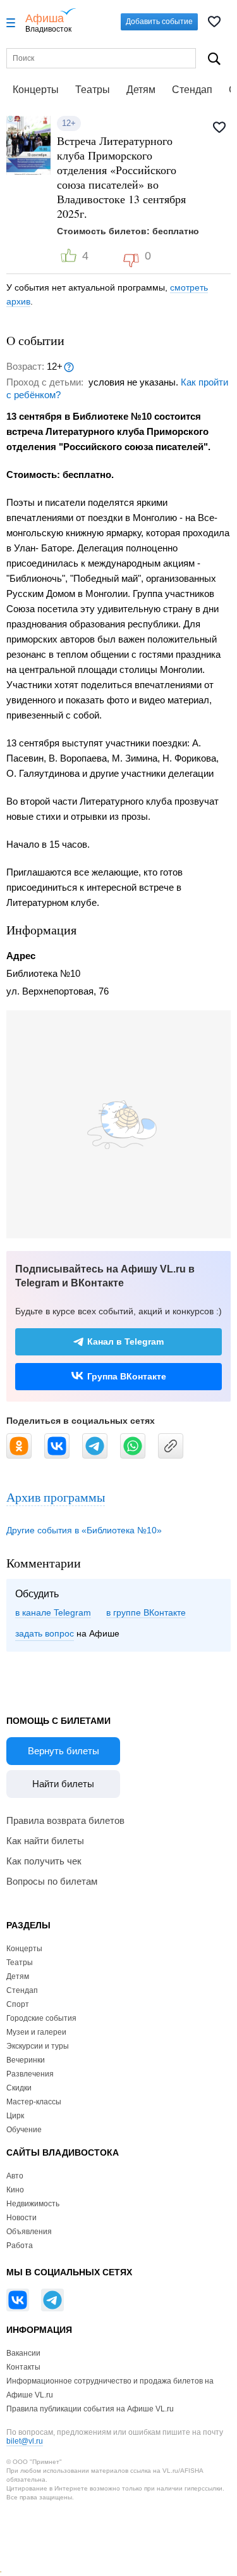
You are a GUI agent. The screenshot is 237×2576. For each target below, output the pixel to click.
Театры (93, 90)
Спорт (18, 2004)
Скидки (19, 2088)
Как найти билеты (45, 1841)
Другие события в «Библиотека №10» (84, 1530)
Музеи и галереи (36, 2032)
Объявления (29, 2232)
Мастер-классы (34, 2102)
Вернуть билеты (64, 1751)
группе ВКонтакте (149, 1612)
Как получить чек (44, 1861)
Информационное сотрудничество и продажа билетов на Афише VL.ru (110, 2388)
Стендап (192, 90)
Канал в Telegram (125, 1341)
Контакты (23, 2367)
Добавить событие (159, 22)
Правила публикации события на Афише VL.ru (90, 2409)
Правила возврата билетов (65, 1820)
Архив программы (56, 1497)
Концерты (36, 90)
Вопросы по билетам (52, 1881)
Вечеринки (26, 2060)
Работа (20, 2246)
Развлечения (30, 2074)
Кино (15, 2190)
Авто (15, 2176)
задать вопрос (45, 1633)
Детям (141, 90)
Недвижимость (33, 2204)
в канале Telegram (53, 1612)
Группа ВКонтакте (127, 1376)
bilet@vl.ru (25, 2441)
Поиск (214, 59)
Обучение (24, 2130)
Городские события (41, 2018)
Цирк (15, 2116)
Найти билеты (63, 1784)
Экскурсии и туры (38, 2046)
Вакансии (23, 2353)
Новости (21, 2218)
